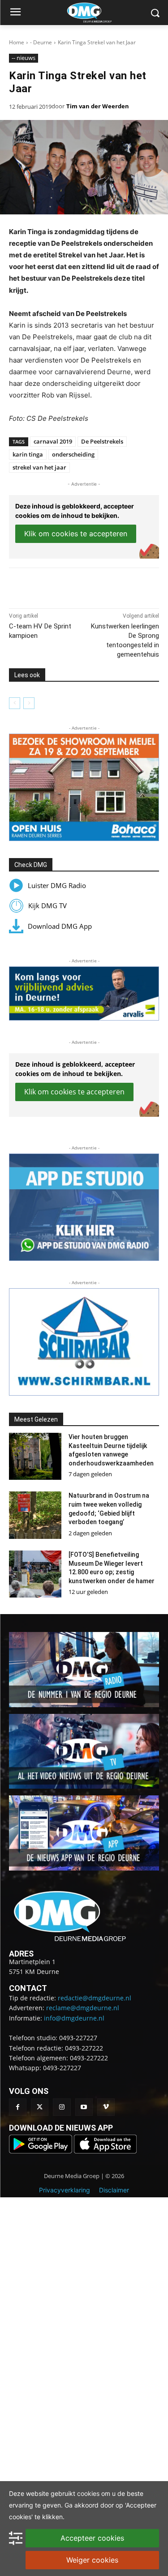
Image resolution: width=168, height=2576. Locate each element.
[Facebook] (46, 586)
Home (17, 42)
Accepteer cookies (92, 2538)
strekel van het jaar (39, 467)
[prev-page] (15, 703)
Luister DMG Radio (57, 885)
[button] (84, 787)
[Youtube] (84, 2107)
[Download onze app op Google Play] (41, 2151)
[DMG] (98, 13)
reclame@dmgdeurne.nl (83, 2008)
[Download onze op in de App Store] (105, 2151)
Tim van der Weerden (98, 106)
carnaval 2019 (53, 441)
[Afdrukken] (108, 586)
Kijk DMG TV (47, 906)
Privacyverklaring (65, 2190)
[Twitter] (40, 2107)
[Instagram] (62, 2107)
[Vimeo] (106, 2107)
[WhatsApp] (87, 586)
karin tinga (28, 454)
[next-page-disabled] (29, 703)
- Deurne (41, 42)
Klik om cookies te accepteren (76, 534)
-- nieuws (24, 58)
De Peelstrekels (102, 441)
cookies (88, 2493)
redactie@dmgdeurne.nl (95, 1998)
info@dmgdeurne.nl (74, 2018)
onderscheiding (73, 454)
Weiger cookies (92, 2560)
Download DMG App (60, 926)
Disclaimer (114, 2190)
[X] (67, 586)
